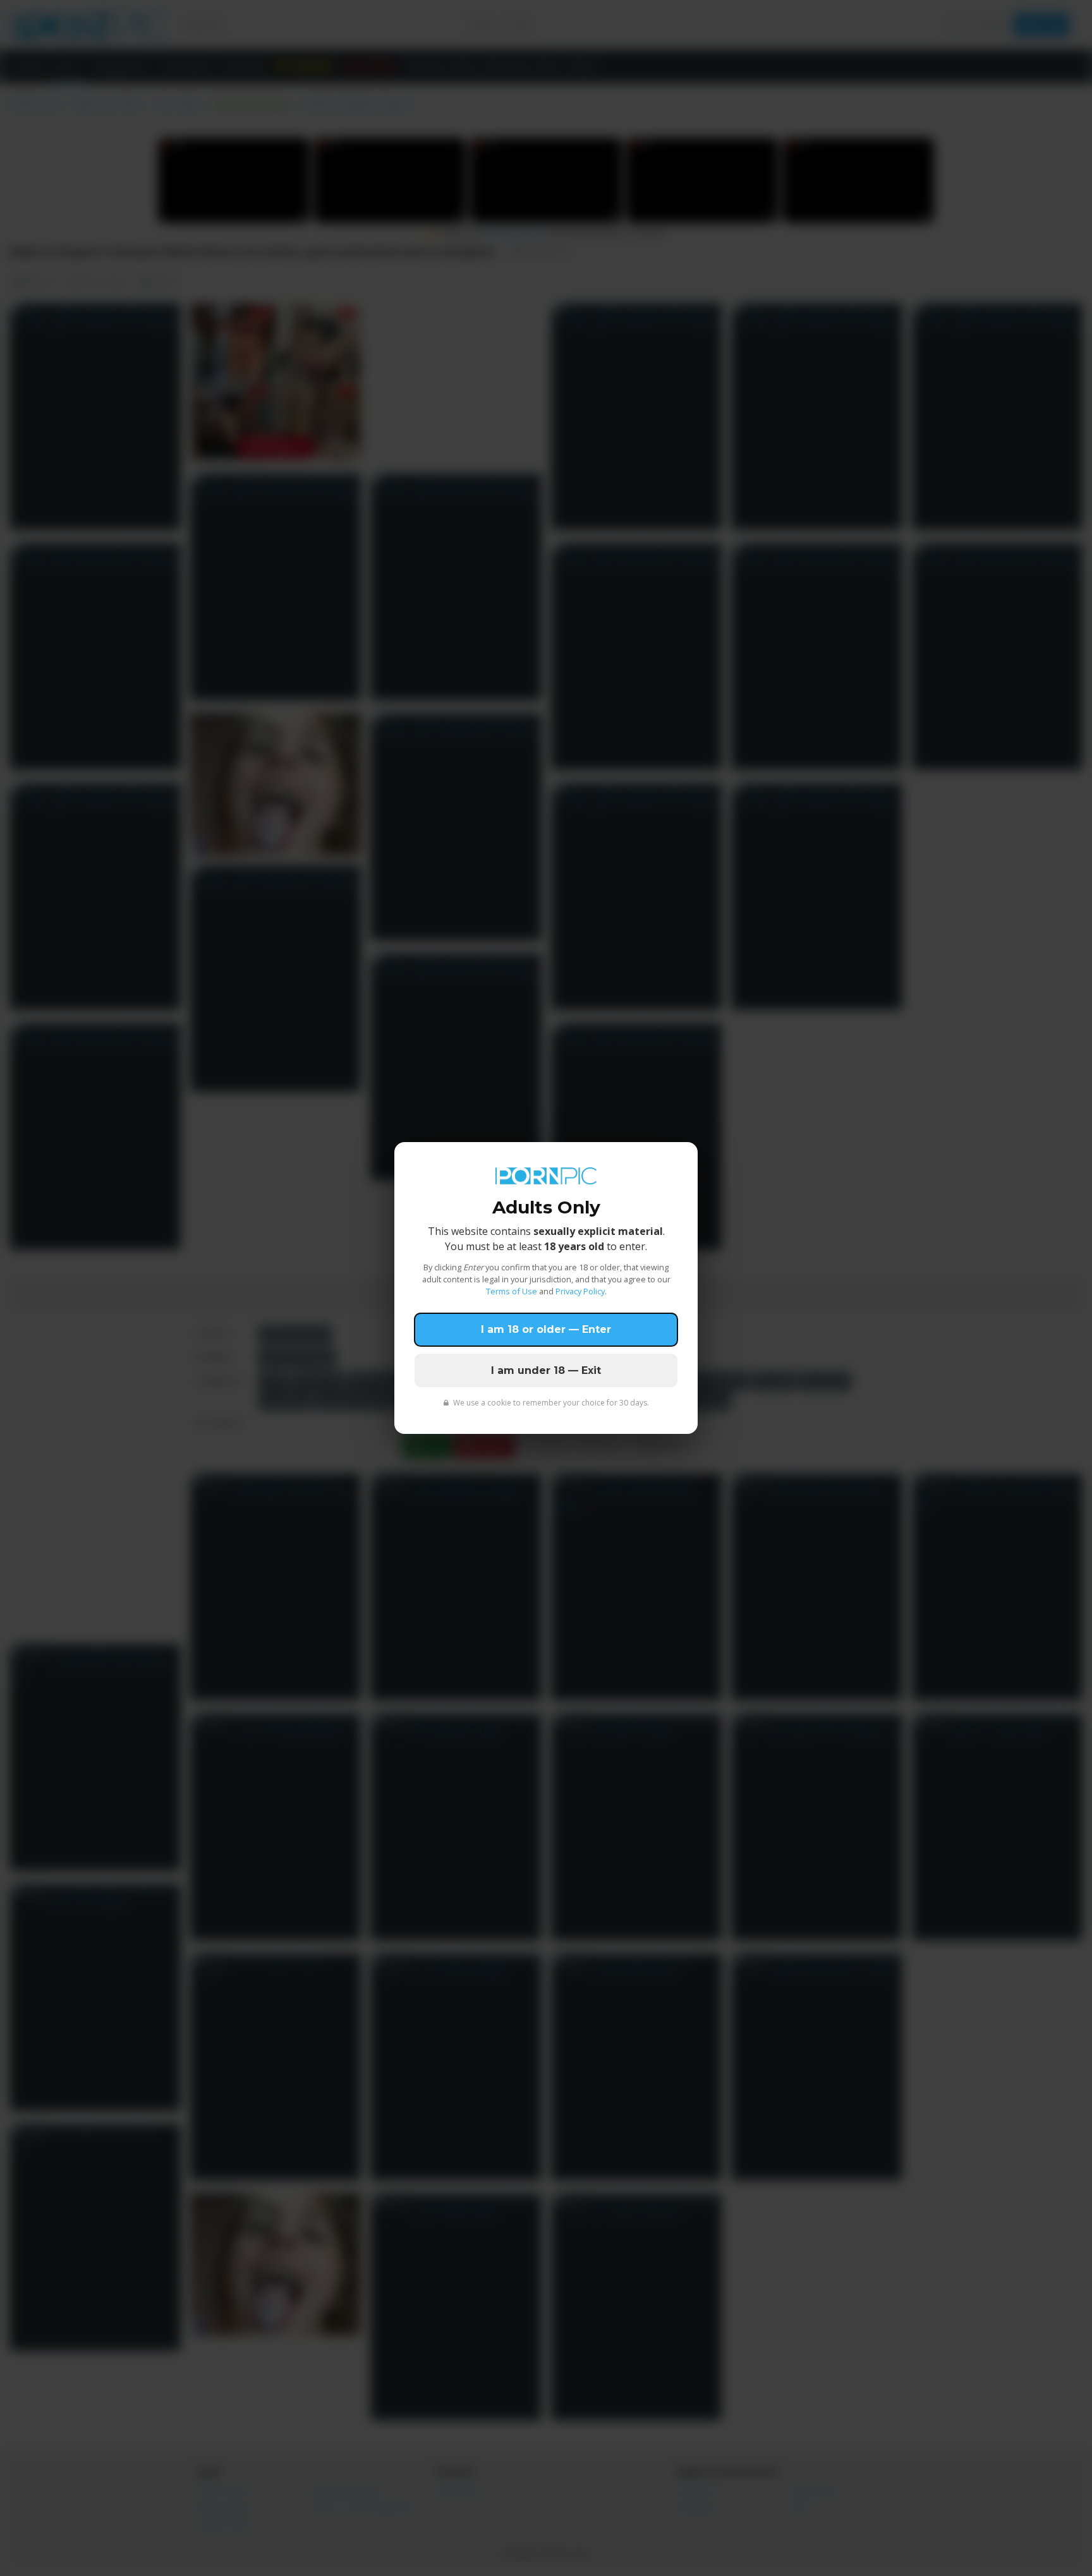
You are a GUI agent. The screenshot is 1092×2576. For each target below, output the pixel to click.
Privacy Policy (580, 1291)
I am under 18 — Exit (546, 1370)
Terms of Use (512, 1291)
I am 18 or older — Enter (546, 1329)
